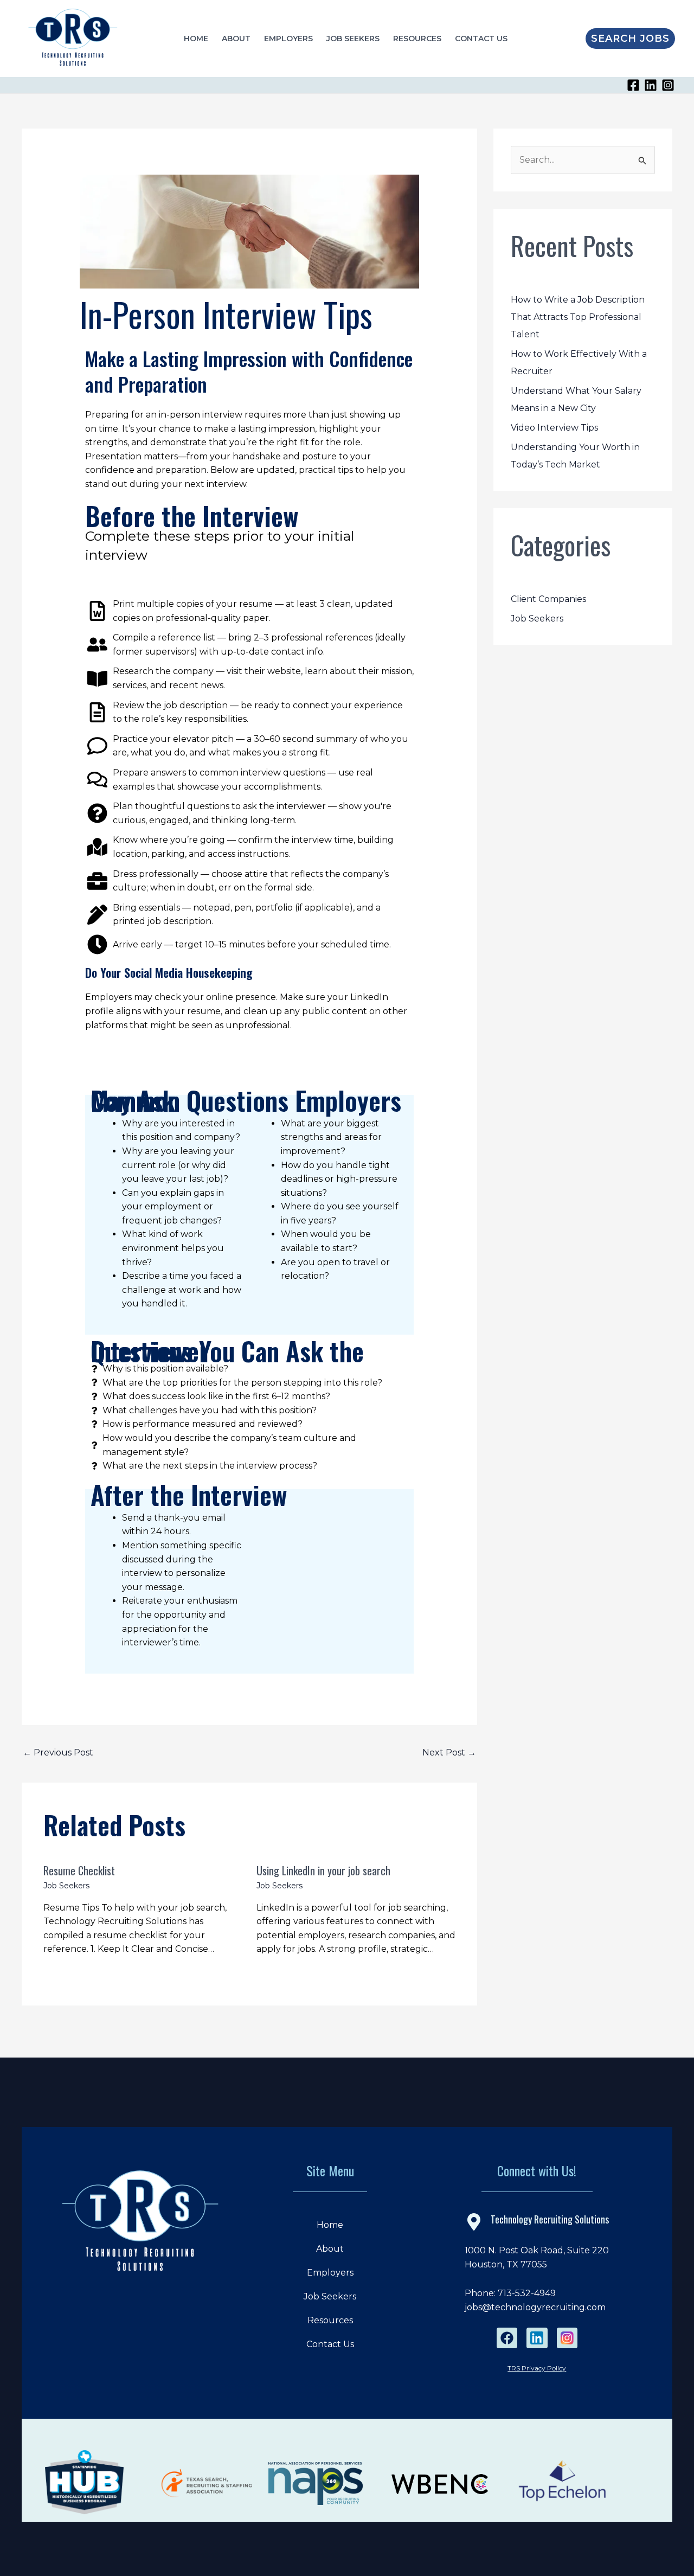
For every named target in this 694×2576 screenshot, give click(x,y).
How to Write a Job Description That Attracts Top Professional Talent (578, 317)
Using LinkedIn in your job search (323, 1870)
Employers (288, 39)
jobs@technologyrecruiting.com (535, 2307)
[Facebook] (633, 85)
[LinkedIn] (651, 85)
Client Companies (548, 599)
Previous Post (58, 1752)
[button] (630, 39)
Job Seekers (353, 39)
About (236, 39)
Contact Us (481, 39)
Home (196, 39)
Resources (417, 39)
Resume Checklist (79, 1870)
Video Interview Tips (554, 428)
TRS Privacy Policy (537, 2368)
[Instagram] (668, 85)
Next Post (449, 1752)
